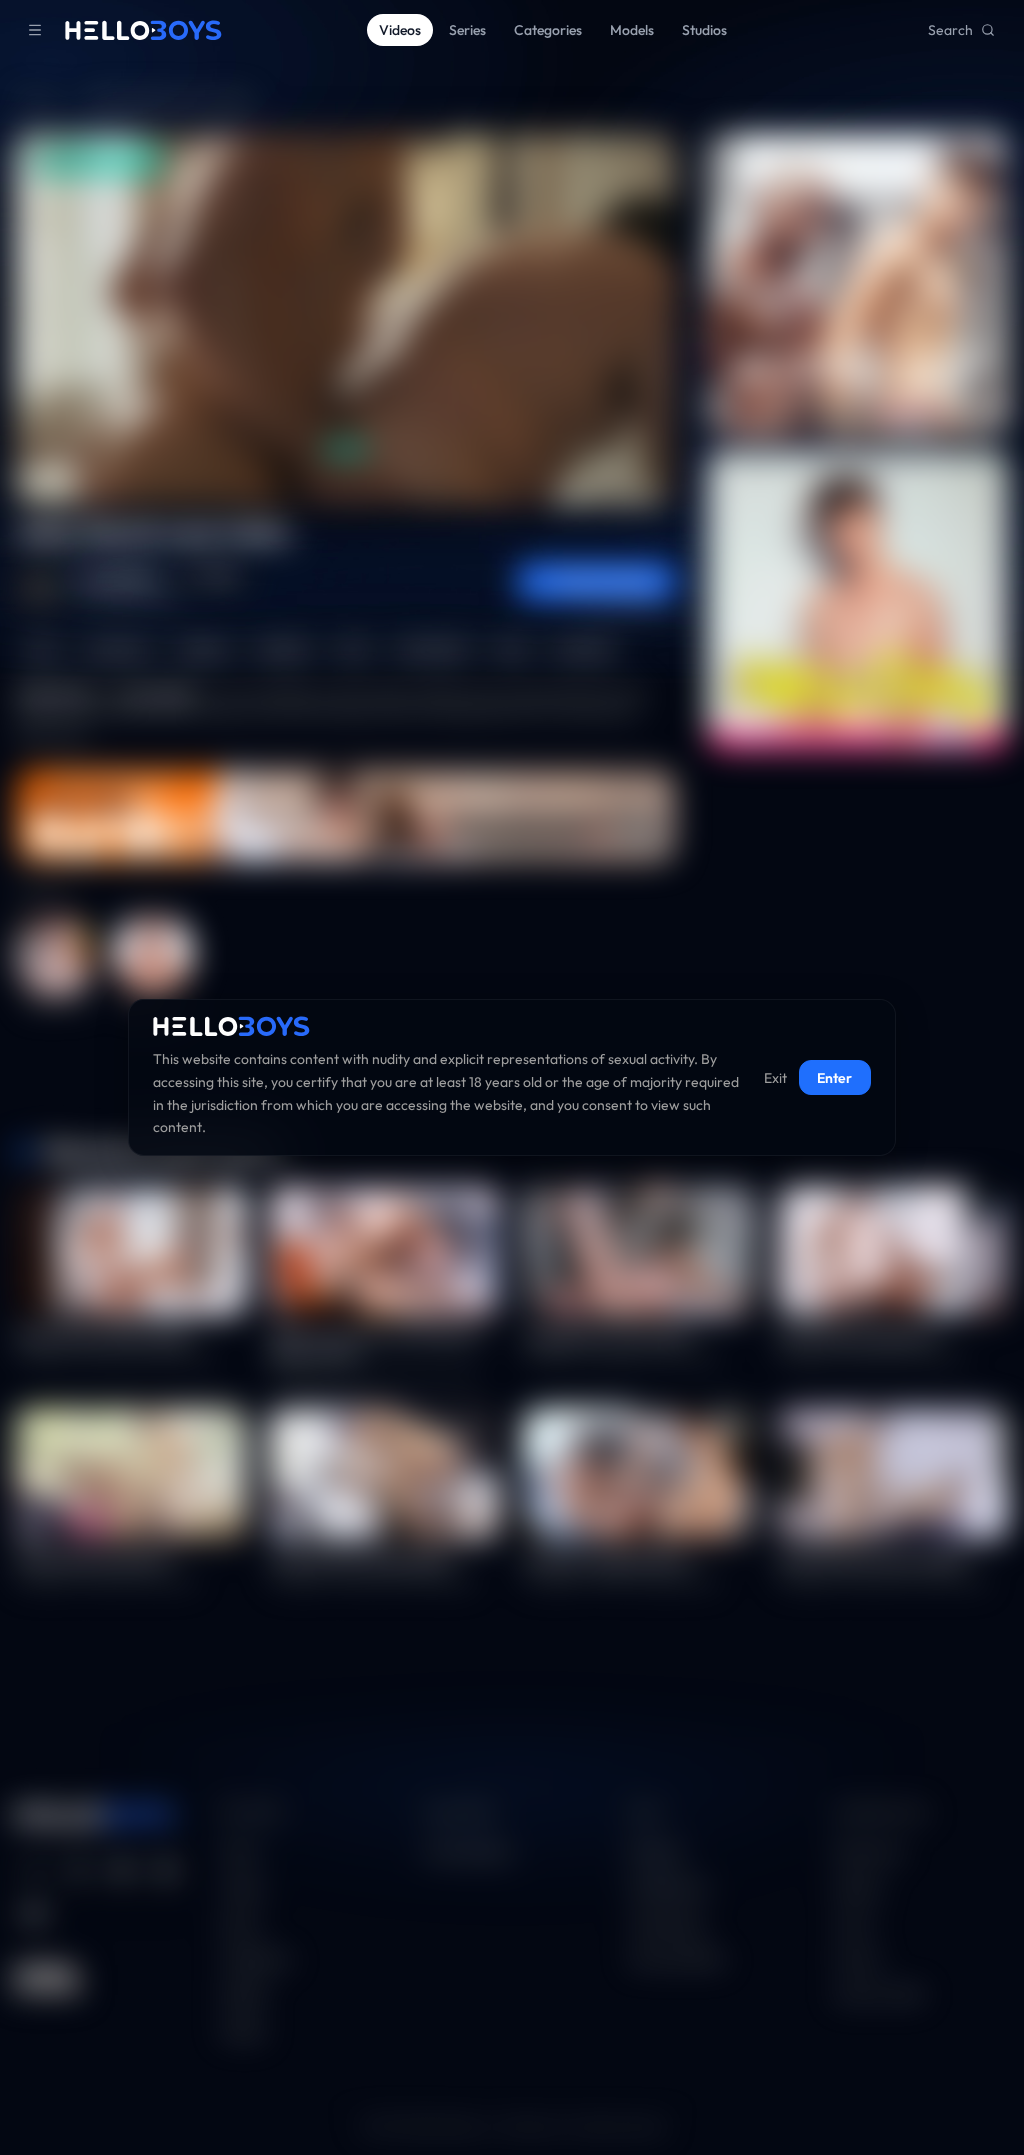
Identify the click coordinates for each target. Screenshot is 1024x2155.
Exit (775, 1078)
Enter (834, 1078)
